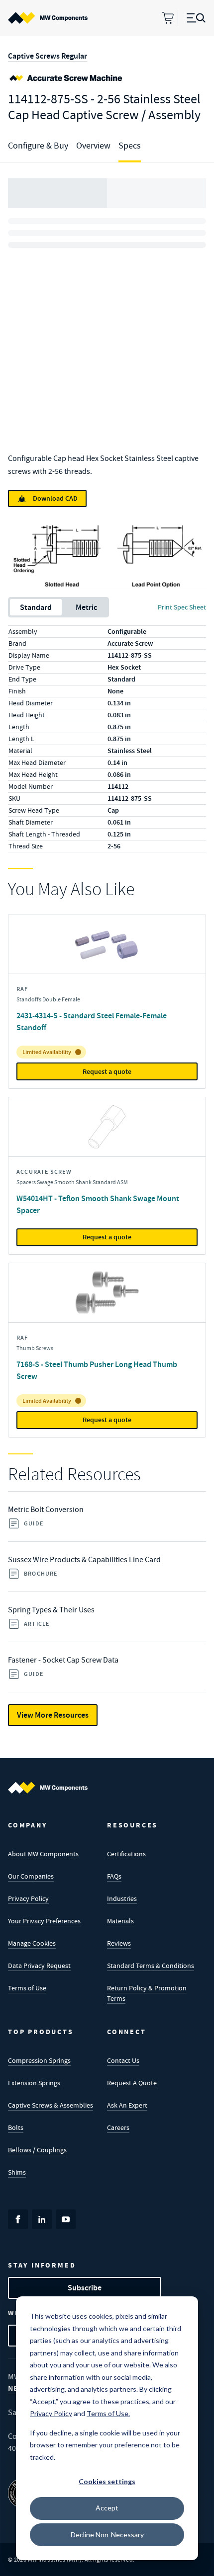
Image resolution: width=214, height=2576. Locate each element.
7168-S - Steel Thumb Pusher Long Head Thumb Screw (97, 1370)
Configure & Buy (38, 146)
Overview (93, 146)
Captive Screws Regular (48, 56)
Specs (130, 146)
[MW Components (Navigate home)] (48, 1788)
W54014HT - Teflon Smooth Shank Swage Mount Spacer (98, 1204)
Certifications (126, 1854)
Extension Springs (34, 2083)
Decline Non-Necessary (107, 2535)
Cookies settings (107, 2481)
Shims (17, 2172)
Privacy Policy (28, 1898)
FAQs (114, 1876)
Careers (118, 2127)
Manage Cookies (32, 1943)
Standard (36, 607)
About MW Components (43, 1854)
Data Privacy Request (39, 1966)
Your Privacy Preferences (44, 1921)
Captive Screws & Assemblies (51, 2105)
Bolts (16, 2127)
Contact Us (123, 2060)
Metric (86, 607)
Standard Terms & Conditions (151, 1966)
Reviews (119, 1943)
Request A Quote (132, 2083)
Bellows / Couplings (37, 2150)
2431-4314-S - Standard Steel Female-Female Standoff (92, 1022)
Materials (120, 1921)
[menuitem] (48, 18)
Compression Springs (39, 2060)
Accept (107, 2508)
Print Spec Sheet (182, 607)
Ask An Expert (127, 2105)
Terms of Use (27, 1988)
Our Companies (31, 1876)
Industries (122, 1898)
